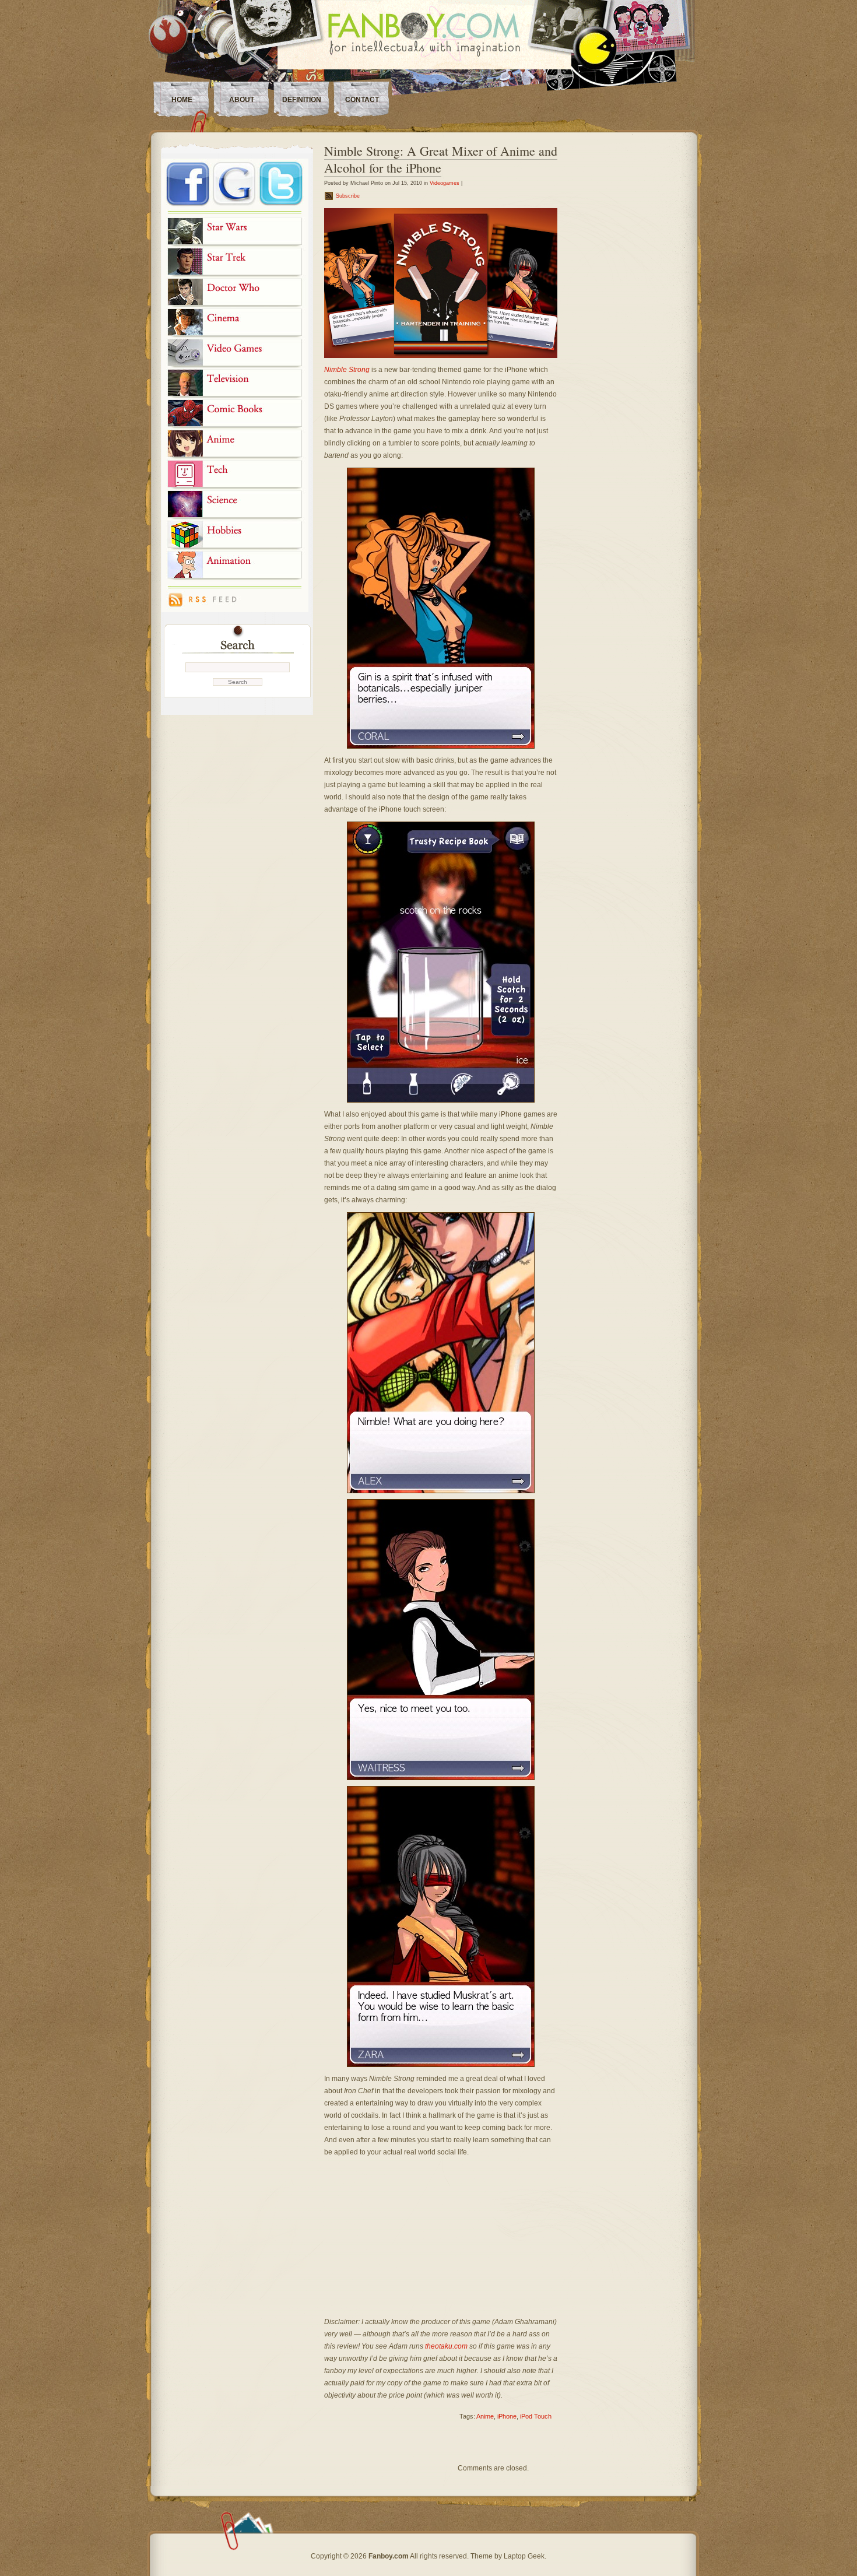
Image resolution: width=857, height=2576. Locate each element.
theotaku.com (446, 2346)
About (242, 100)
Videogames (445, 183)
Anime (485, 2416)
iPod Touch (536, 2416)
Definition (302, 100)
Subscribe (348, 196)
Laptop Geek (524, 2556)
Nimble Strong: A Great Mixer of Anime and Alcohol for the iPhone (441, 159)
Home (182, 100)
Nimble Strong (347, 370)
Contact (362, 100)
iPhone (507, 2416)
